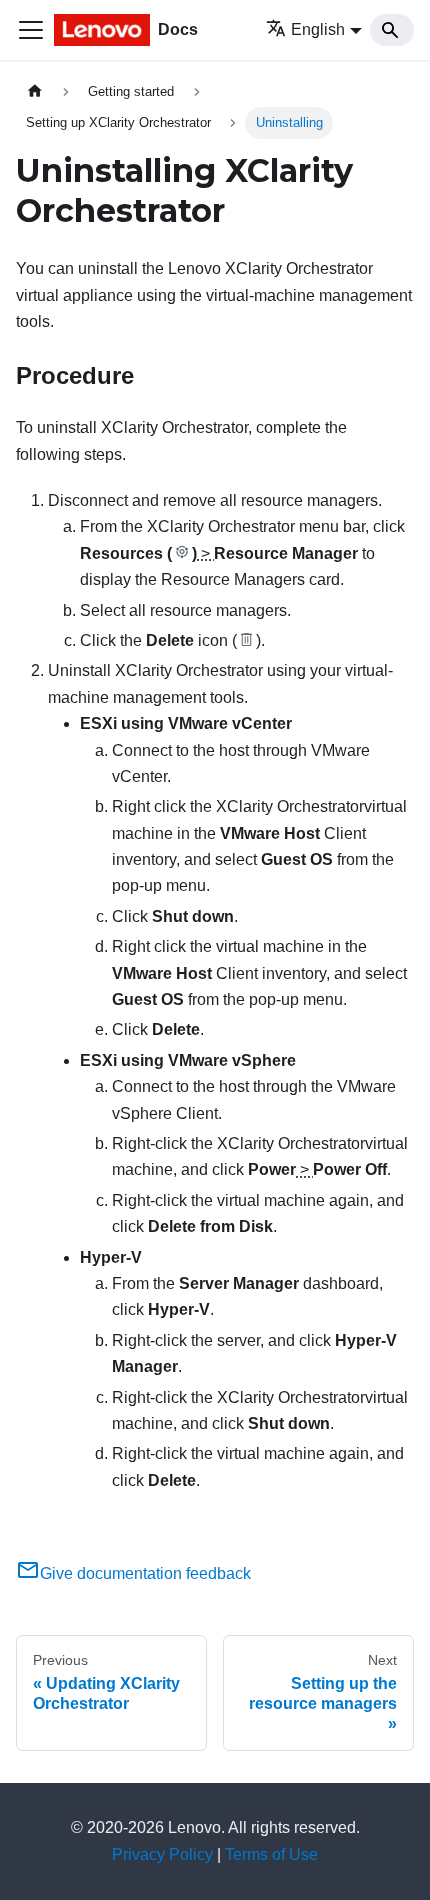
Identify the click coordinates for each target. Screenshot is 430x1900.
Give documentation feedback (145, 1573)
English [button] (318, 29)
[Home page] (35, 91)
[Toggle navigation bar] (31, 30)
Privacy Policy (162, 1854)
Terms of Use (271, 1854)
